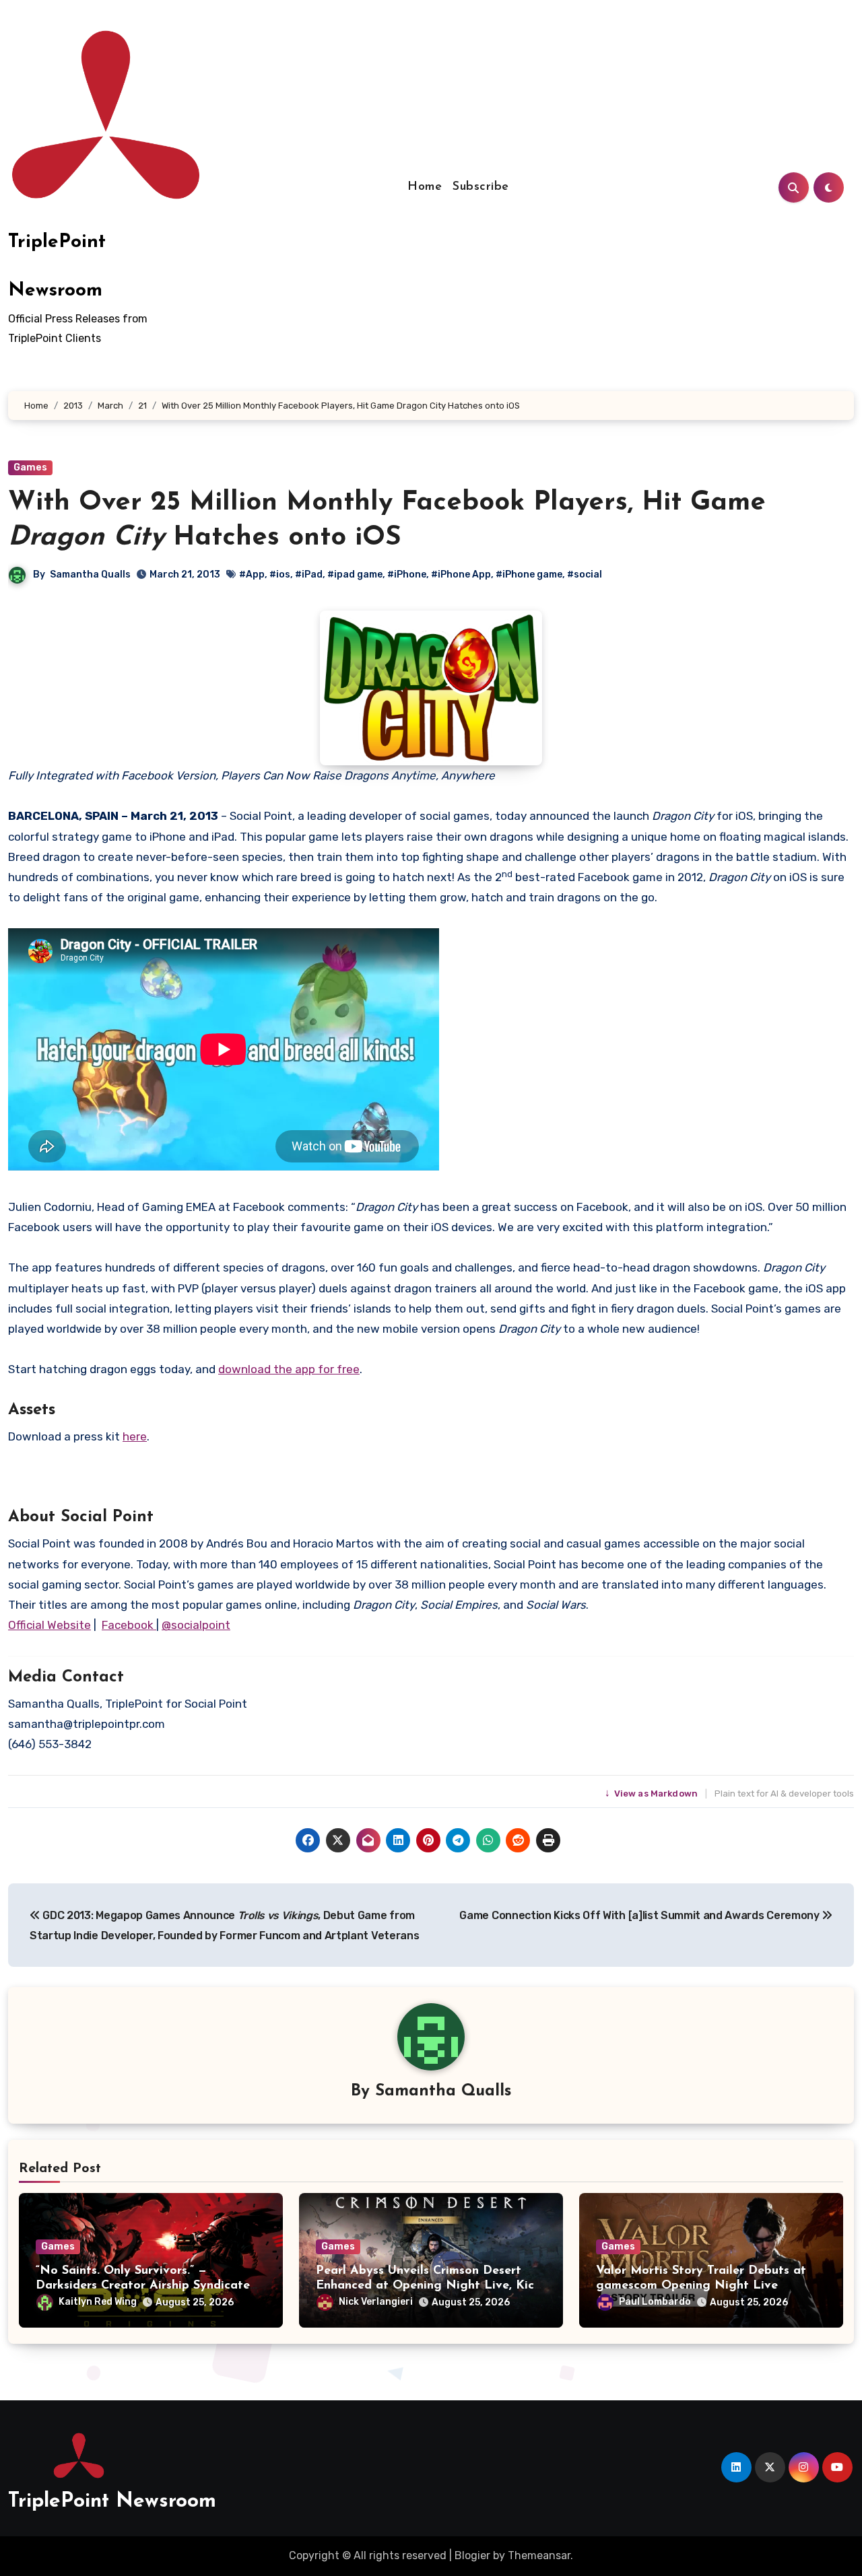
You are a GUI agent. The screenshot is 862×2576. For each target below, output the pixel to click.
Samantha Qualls (90, 575)
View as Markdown (653, 1794)
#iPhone (407, 575)
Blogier (472, 2555)
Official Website (49, 1625)
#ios (280, 575)
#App (252, 575)
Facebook (129, 1625)
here (135, 1436)
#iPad (309, 575)
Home (425, 187)
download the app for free (289, 1369)
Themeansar (539, 2555)
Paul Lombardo (655, 2302)
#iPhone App (461, 575)
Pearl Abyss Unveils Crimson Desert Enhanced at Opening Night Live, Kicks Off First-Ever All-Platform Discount (431, 2286)
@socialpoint (196, 1625)
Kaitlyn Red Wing (98, 2302)
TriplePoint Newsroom (112, 2502)
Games (30, 467)
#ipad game (355, 575)
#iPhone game (529, 575)
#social (585, 575)
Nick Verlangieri (376, 2302)
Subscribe (481, 187)
